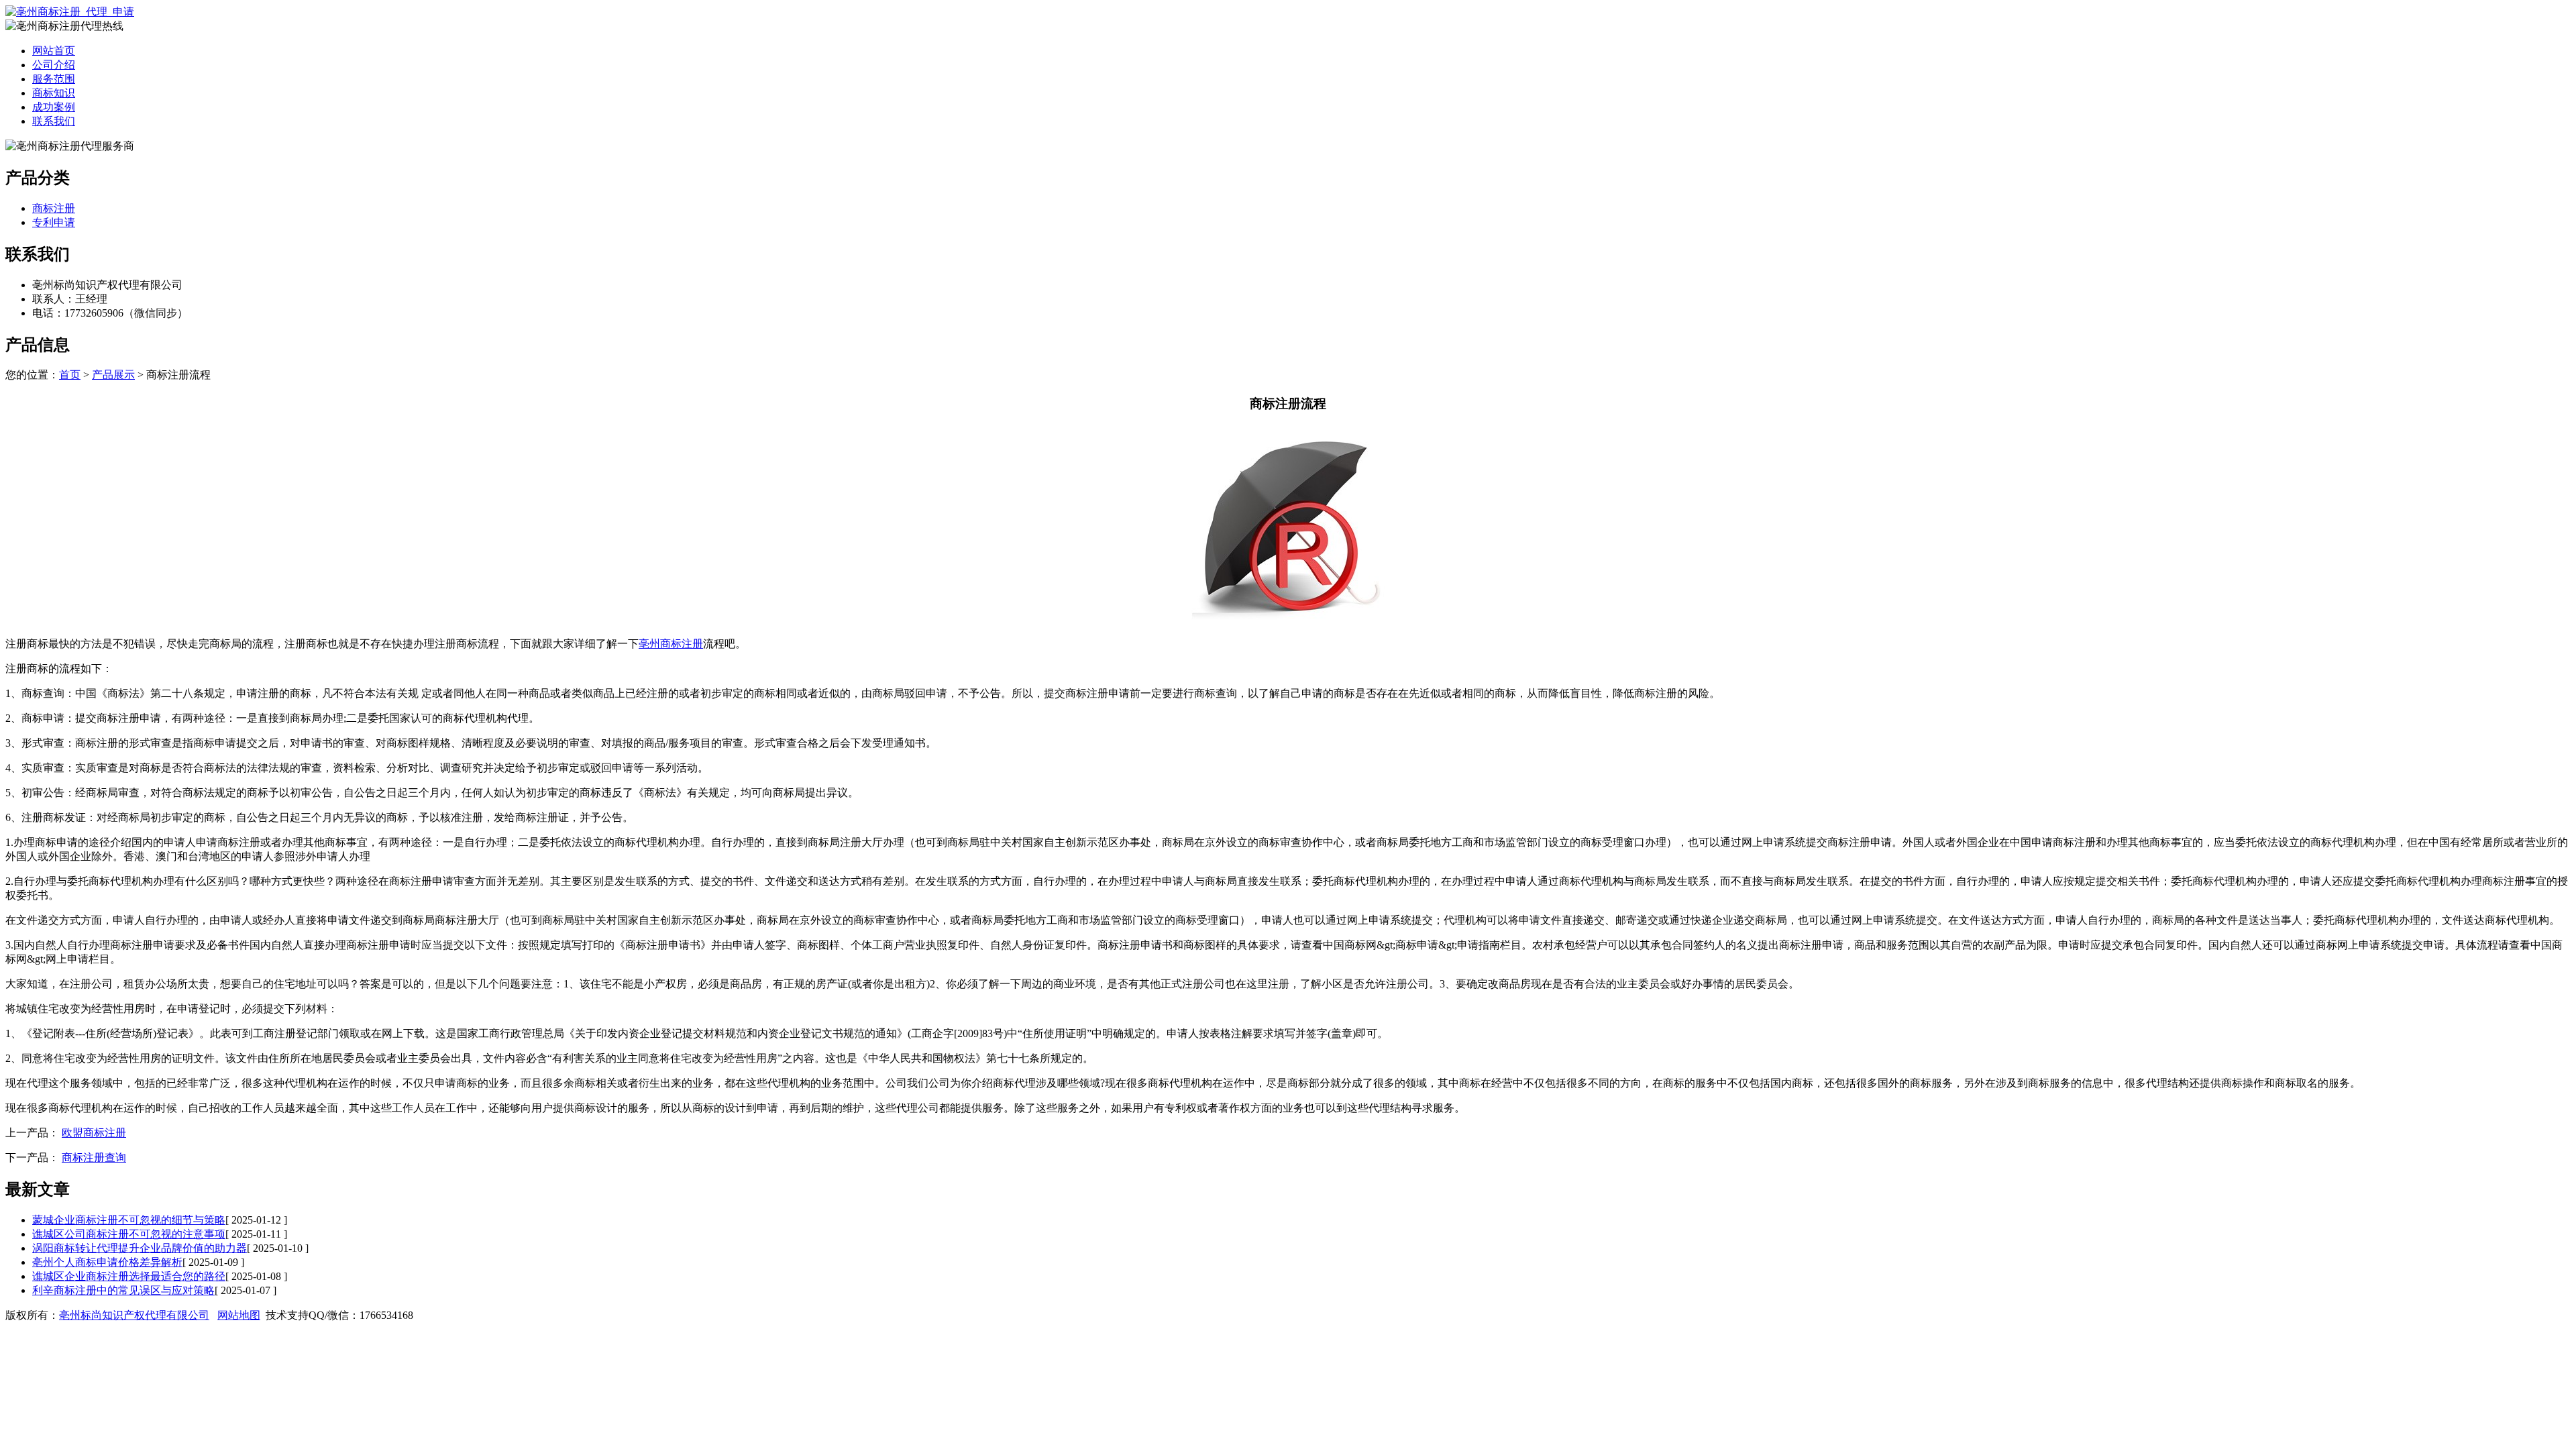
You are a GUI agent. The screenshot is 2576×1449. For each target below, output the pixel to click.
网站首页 (54, 51)
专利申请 (54, 222)
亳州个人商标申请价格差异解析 (107, 1262)
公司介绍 (54, 65)
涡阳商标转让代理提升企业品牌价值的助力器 (140, 1248)
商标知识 (54, 93)
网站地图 (239, 1315)
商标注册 (54, 208)
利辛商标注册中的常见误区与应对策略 (123, 1290)
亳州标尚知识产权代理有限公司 (134, 1315)
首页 (70, 375)
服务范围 (54, 79)
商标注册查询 (94, 1158)
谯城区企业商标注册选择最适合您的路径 (129, 1276)
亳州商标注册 (671, 644)
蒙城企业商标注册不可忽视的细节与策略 (129, 1220)
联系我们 (54, 121)
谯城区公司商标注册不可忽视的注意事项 (129, 1234)
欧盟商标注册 (94, 1133)
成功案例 (54, 107)
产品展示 (113, 375)
